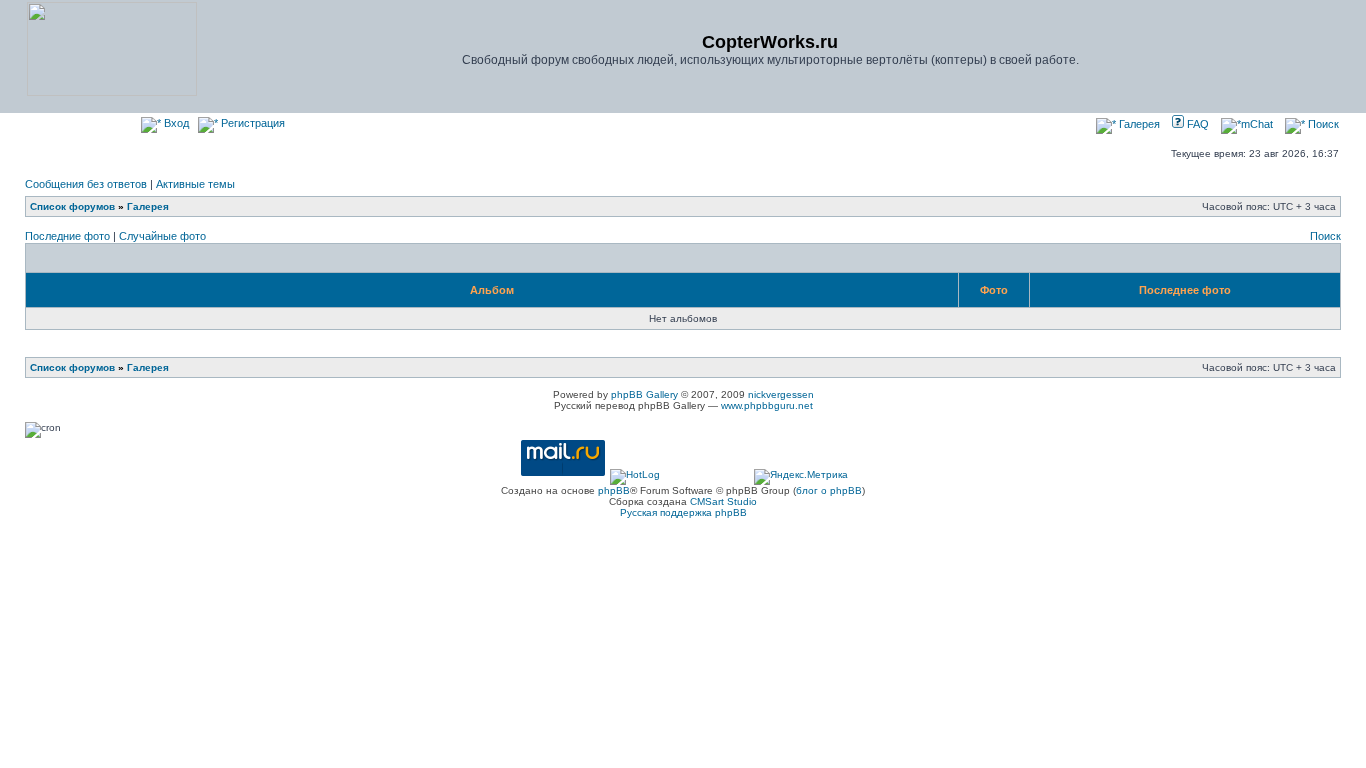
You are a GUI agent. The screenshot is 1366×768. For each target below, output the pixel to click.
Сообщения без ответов (86, 184)
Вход (175, 123)
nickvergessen (781, 394)
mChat (1257, 124)
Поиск (1322, 124)
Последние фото (67, 236)
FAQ (1196, 124)
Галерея (1138, 124)
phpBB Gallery (644, 394)
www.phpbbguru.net (767, 405)
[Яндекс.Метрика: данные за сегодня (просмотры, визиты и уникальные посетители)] (801, 477)
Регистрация (251, 123)
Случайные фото (162, 236)
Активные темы (195, 184)
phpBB (614, 490)
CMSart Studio (723, 501)
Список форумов (72, 206)
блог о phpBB (829, 490)
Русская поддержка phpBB (683, 512)
